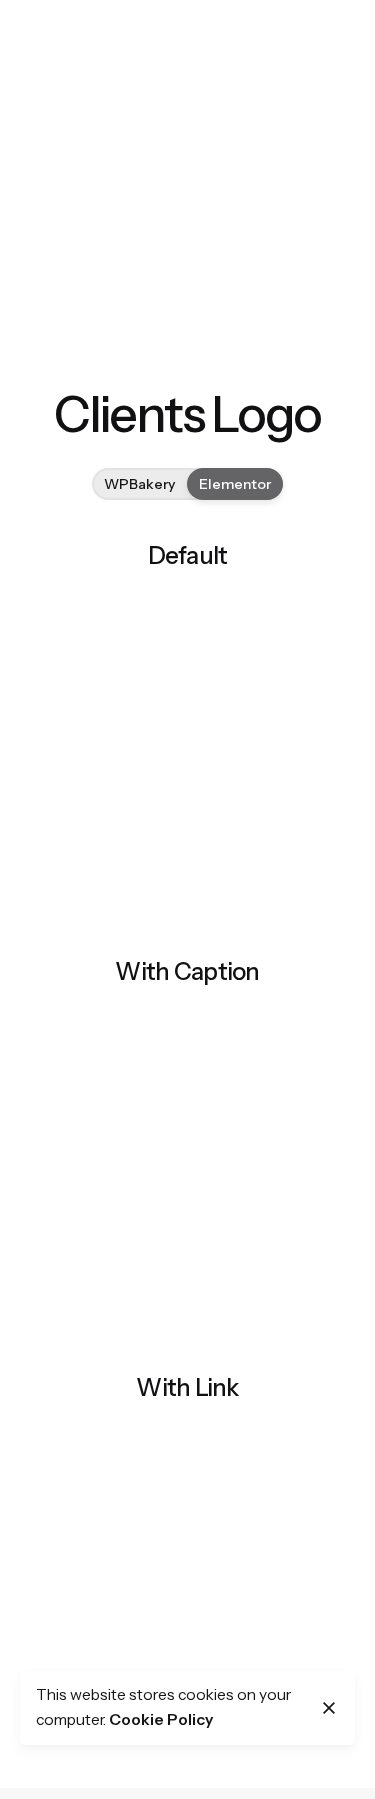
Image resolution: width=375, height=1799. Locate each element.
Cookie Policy (161, 1719)
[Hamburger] (82, 108)
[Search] (297, 108)
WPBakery (139, 483)
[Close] (329, 1708)
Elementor (235, 483)
